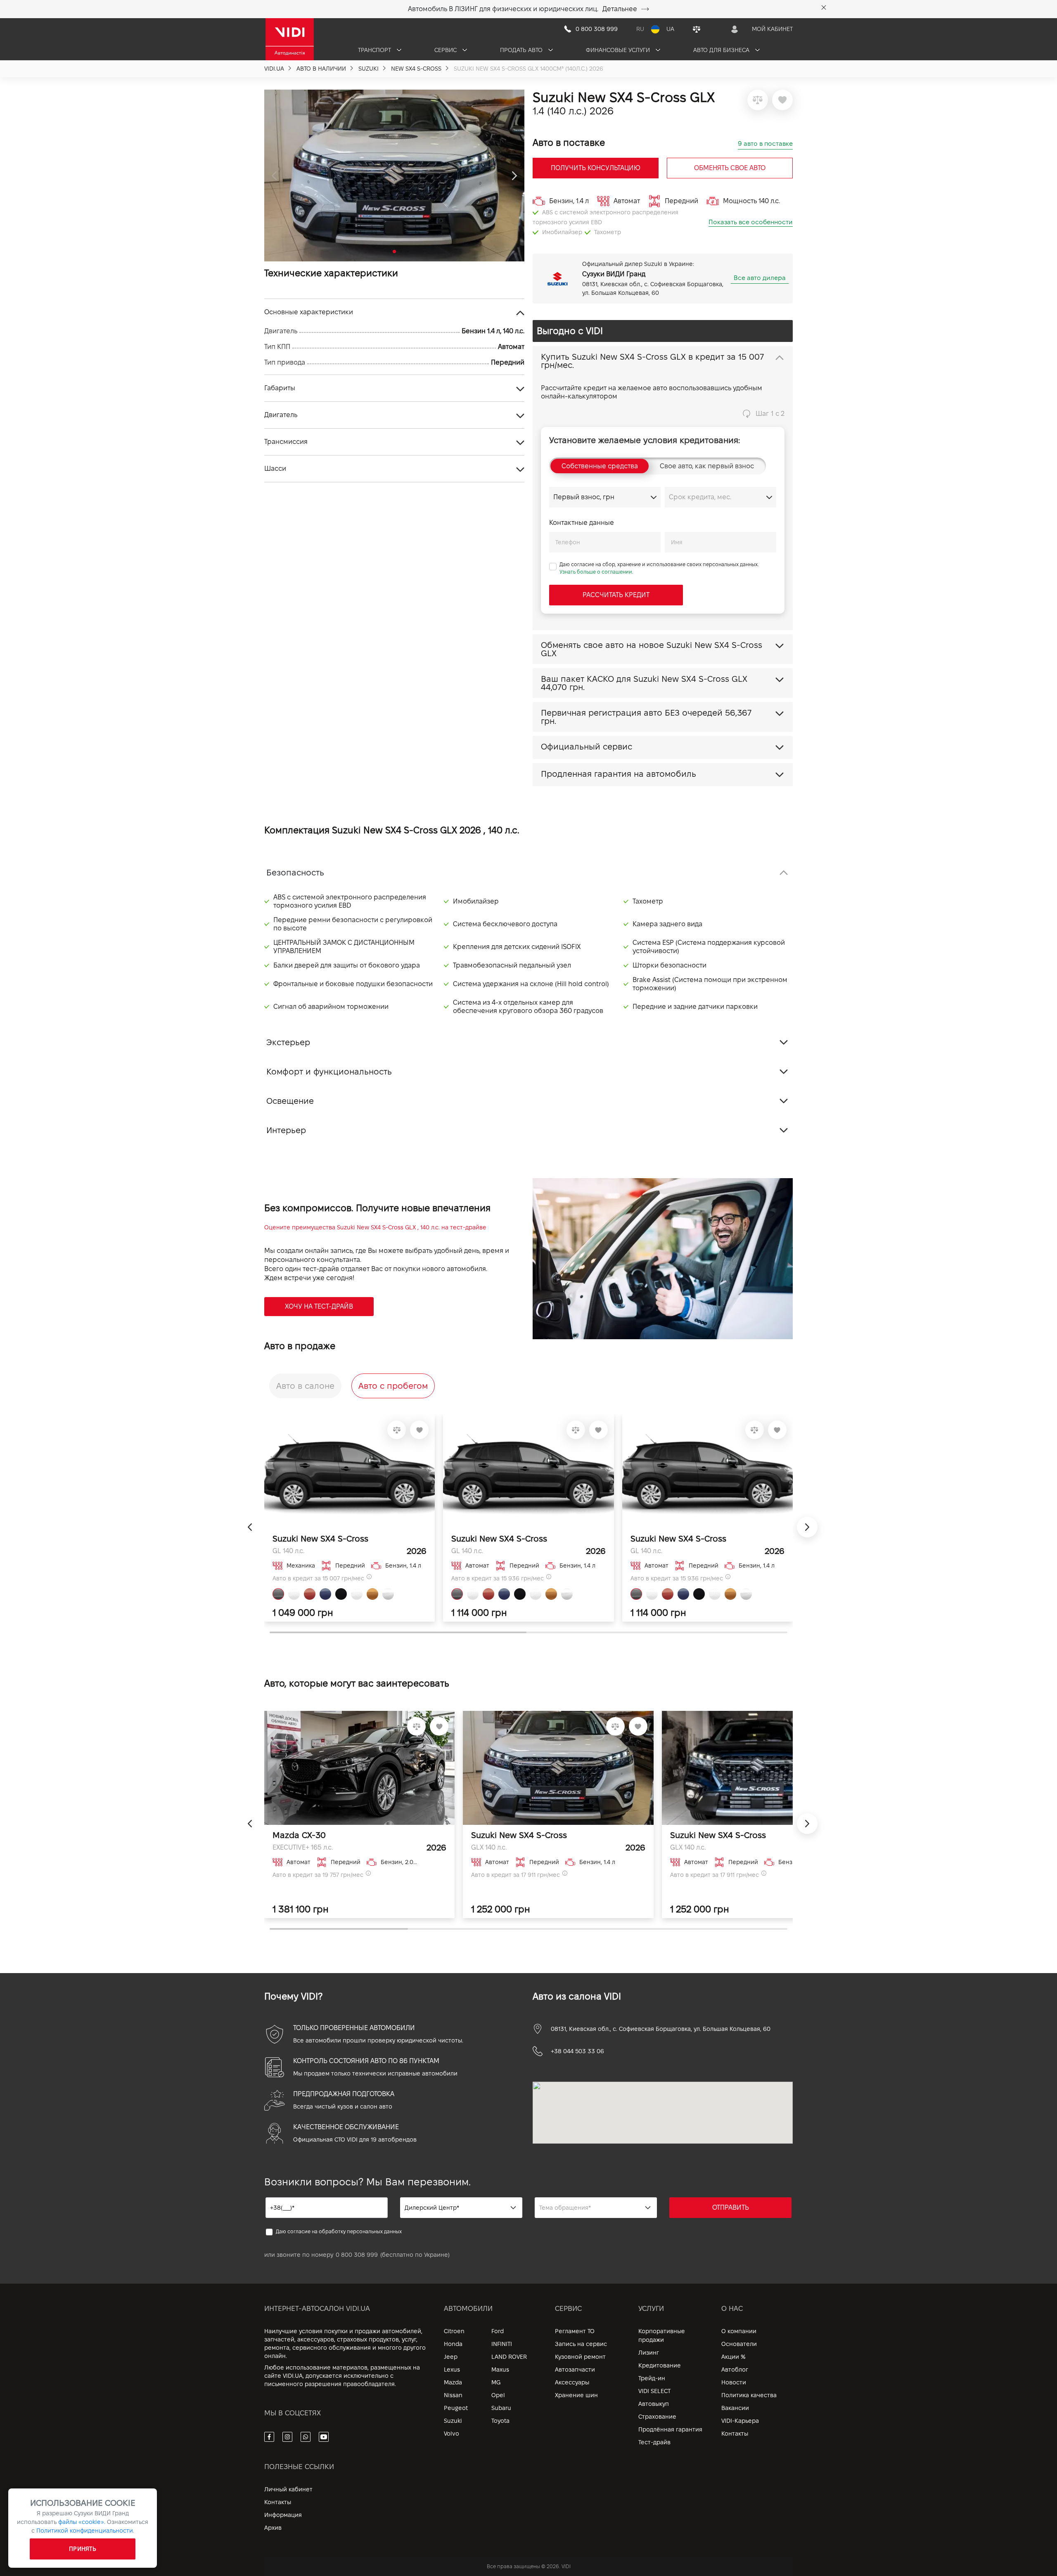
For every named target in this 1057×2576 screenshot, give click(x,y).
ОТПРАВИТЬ (731, 2207)
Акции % (734, 2357)
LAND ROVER (509, 2357)
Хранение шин (576, 2395)
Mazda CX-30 (299, 1835)
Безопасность (295, 873)
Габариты (280, 388)
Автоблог (735, 2370)
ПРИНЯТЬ (83, 2549)
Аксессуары (572, 2382)
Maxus (500, 2370)
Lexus (452, 2370)
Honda (453, 2344)
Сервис (446, 50)
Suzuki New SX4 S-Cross (320, 1539)
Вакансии (735, 2408)
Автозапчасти (575, 2370)
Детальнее (620, 9)
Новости (734, 2382)
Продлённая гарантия (670, 2429)
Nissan (453, 2395)
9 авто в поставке (765, 144)
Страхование (657, 2417)
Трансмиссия (286, 442)
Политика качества (749, 2395)
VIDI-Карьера (740, 2421)
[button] (274, 176)
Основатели (739, 2344)
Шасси (275, 468)
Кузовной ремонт (580, 2357)
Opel (498, 2395)
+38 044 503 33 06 (577, 2051)
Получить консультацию (596, 168)
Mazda (453, 2382)
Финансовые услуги (619, 50)
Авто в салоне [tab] (305, 1386)
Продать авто (522, 50)
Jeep (451, 2357)
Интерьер (286, 1130)
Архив (273, 2528)
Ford (498, 2331)
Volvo (451, 2434)
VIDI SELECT (654, 2391)
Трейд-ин (652, 2378)
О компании (739, 2331)
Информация (283, 2515)
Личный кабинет (288, 2489)
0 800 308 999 (357, 2255)
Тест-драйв (654, 2442)
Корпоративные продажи (662, 2335)
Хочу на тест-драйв (319, 1306)
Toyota (500, 2421)
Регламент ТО (575, 2331)
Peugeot (456, 2408)
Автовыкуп (654, 2404)
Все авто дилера (760, 278)
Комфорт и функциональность (329, 1072)
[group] (394, 176)
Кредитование (660, 2365)
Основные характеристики (309, 312)
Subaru (501, 2408)
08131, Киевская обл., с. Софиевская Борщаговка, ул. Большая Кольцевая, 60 (661, 2029)
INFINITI (502, 2344)
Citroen (454, 2331)
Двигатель (281, 415)
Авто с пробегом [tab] (393, 1386)
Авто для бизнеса (722, 50)
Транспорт (375, 50)
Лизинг (649, 2353)
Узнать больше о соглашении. (596, 572)
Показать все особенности (751, 222)
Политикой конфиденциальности (85, 2531)
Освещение (290, 1101)
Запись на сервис (581, 2344)
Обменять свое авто (730, 168)
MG (496, 2382)
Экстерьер (288, 1042)
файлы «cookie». (82, 2522)
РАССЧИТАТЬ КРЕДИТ (616, 595)
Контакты (735, 2434)
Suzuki (453, 2421)
